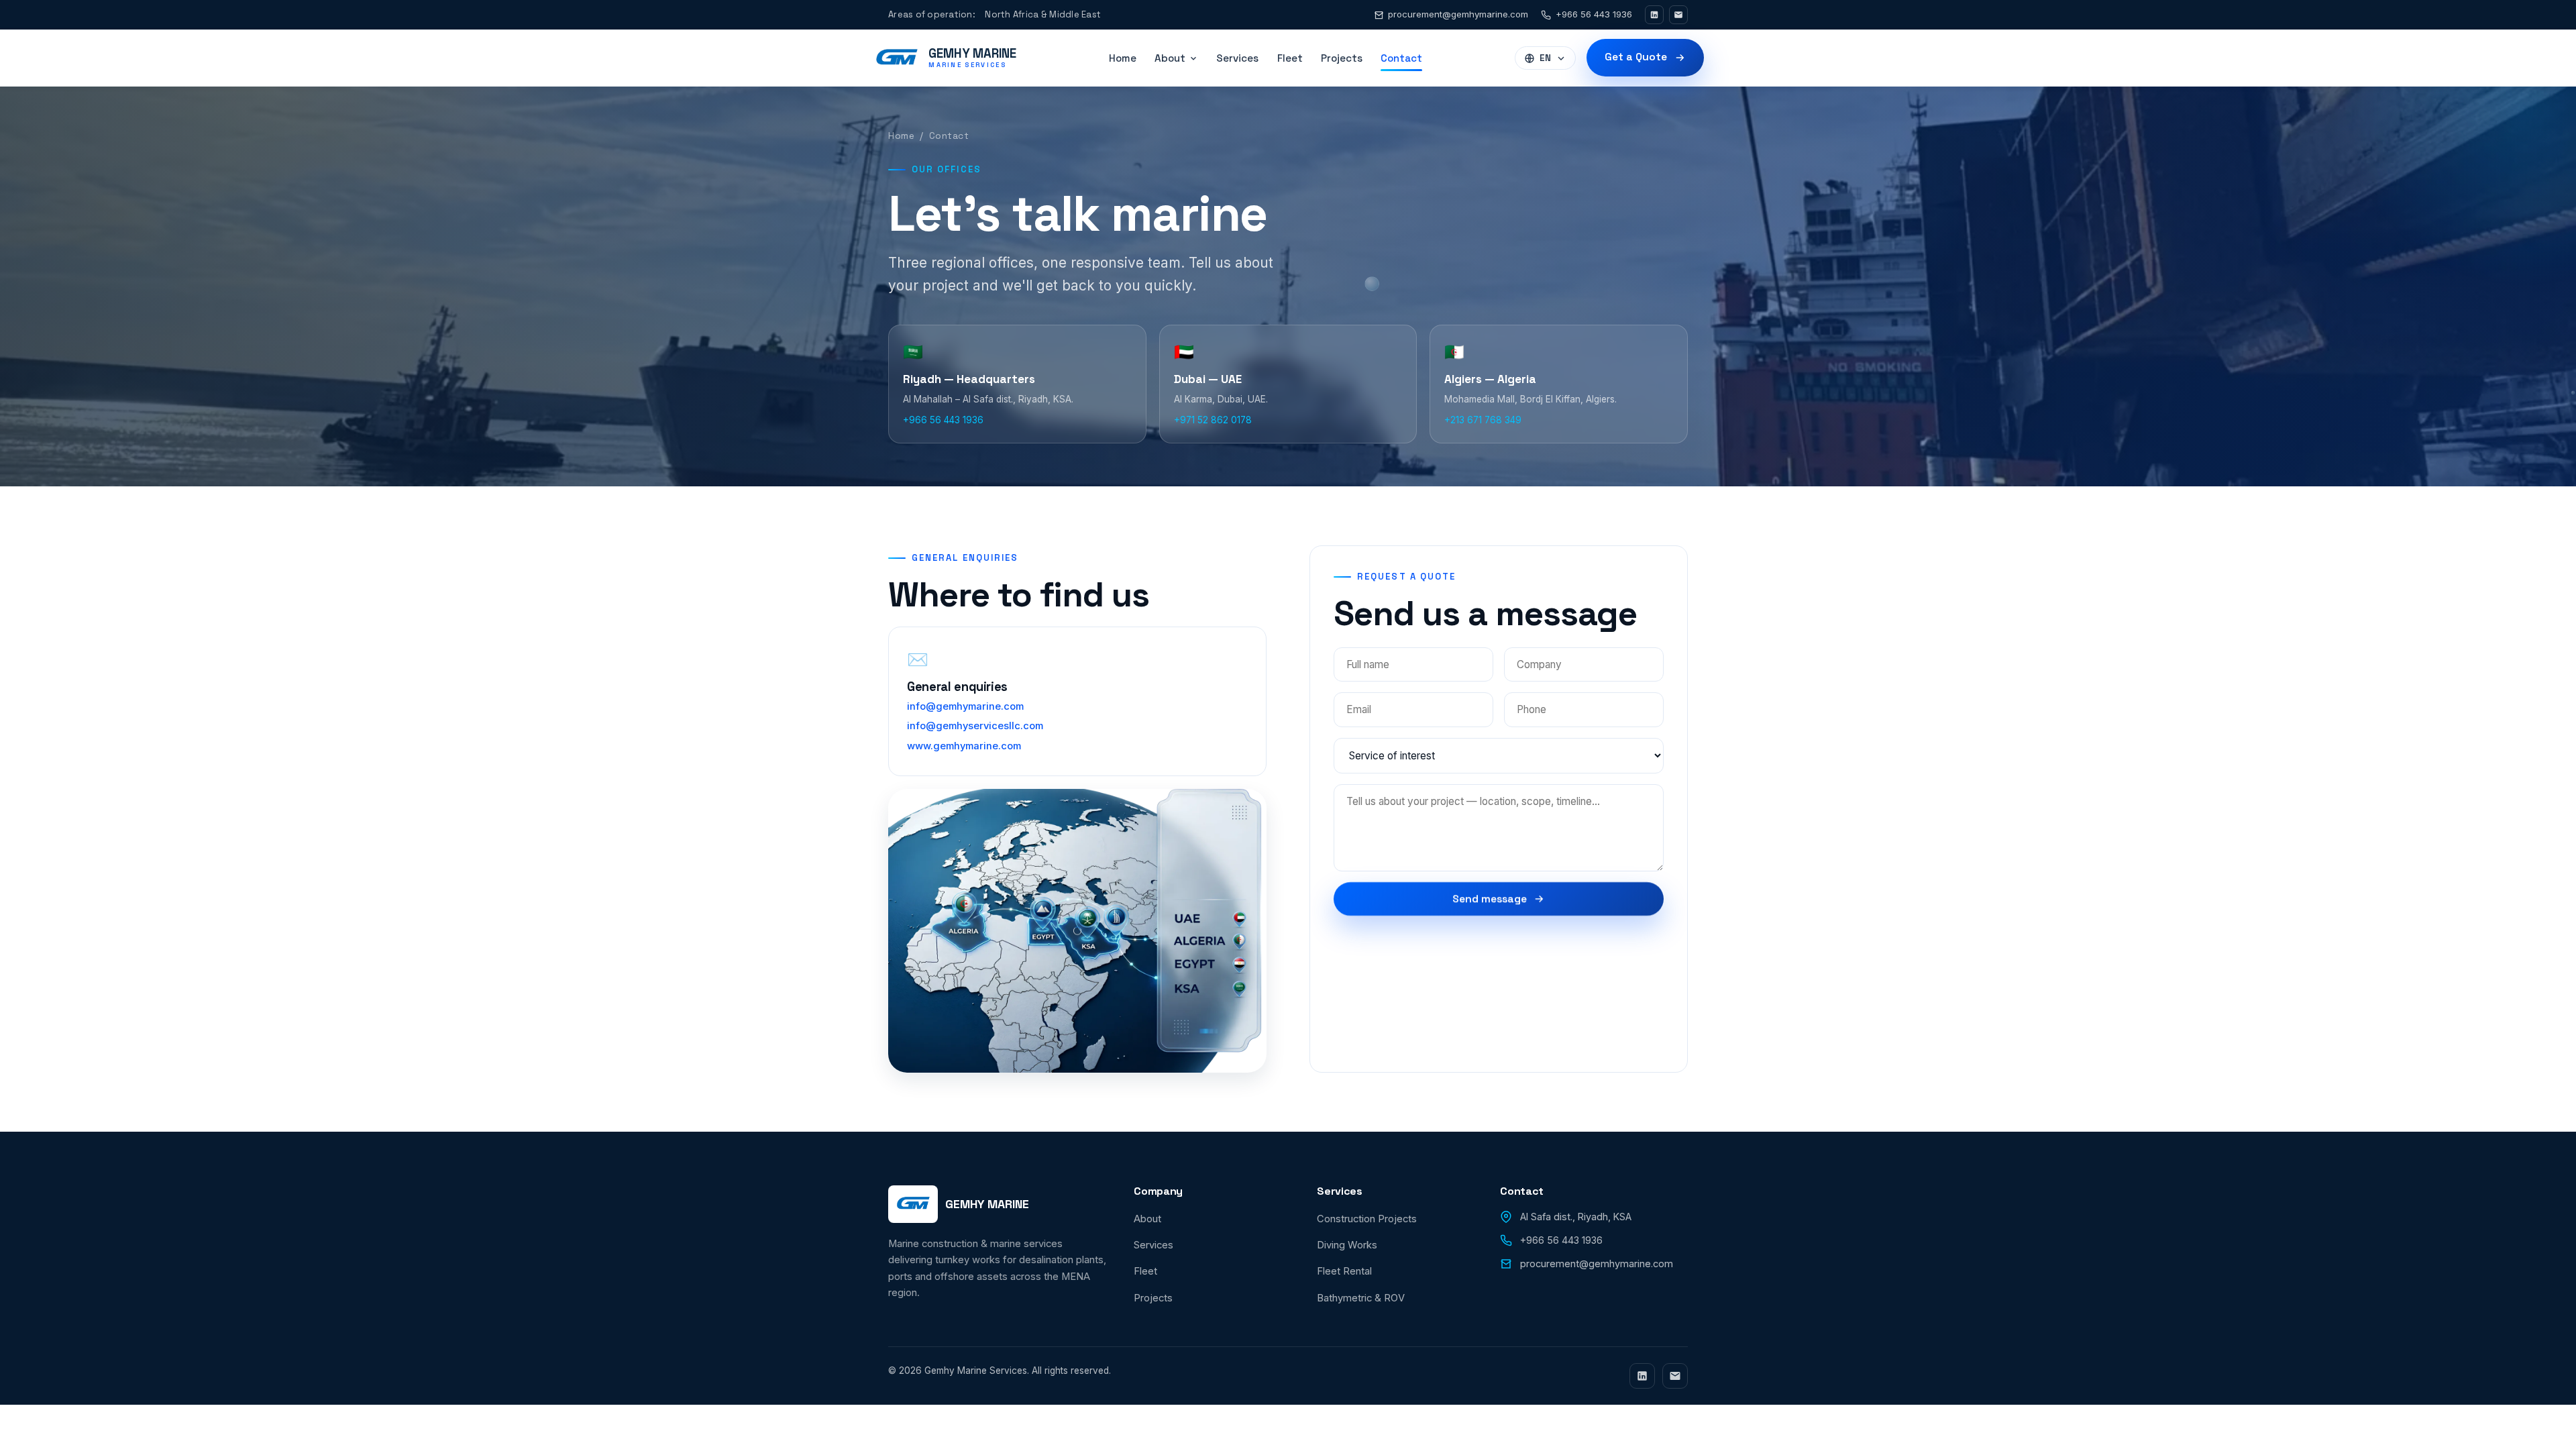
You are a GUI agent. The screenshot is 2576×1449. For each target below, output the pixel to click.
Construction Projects (1367, 1219)
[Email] (1678, 15)
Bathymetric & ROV (1361, 1298)
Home (1123, 58)
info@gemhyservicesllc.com (975, 726)
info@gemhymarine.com (965, 706)
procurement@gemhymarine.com (1458, 14)
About (1147, 1219)
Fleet (1290, 58)
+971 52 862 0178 (1213, 420)
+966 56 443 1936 (1594, 14)
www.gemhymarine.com (964, 746)
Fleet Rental (1344, 1271)
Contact (1401, 58)
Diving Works (1347, 1245)
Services (1237, 58)
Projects (1342, 58)
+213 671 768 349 (1483, 420)
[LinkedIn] (1654, 15)
